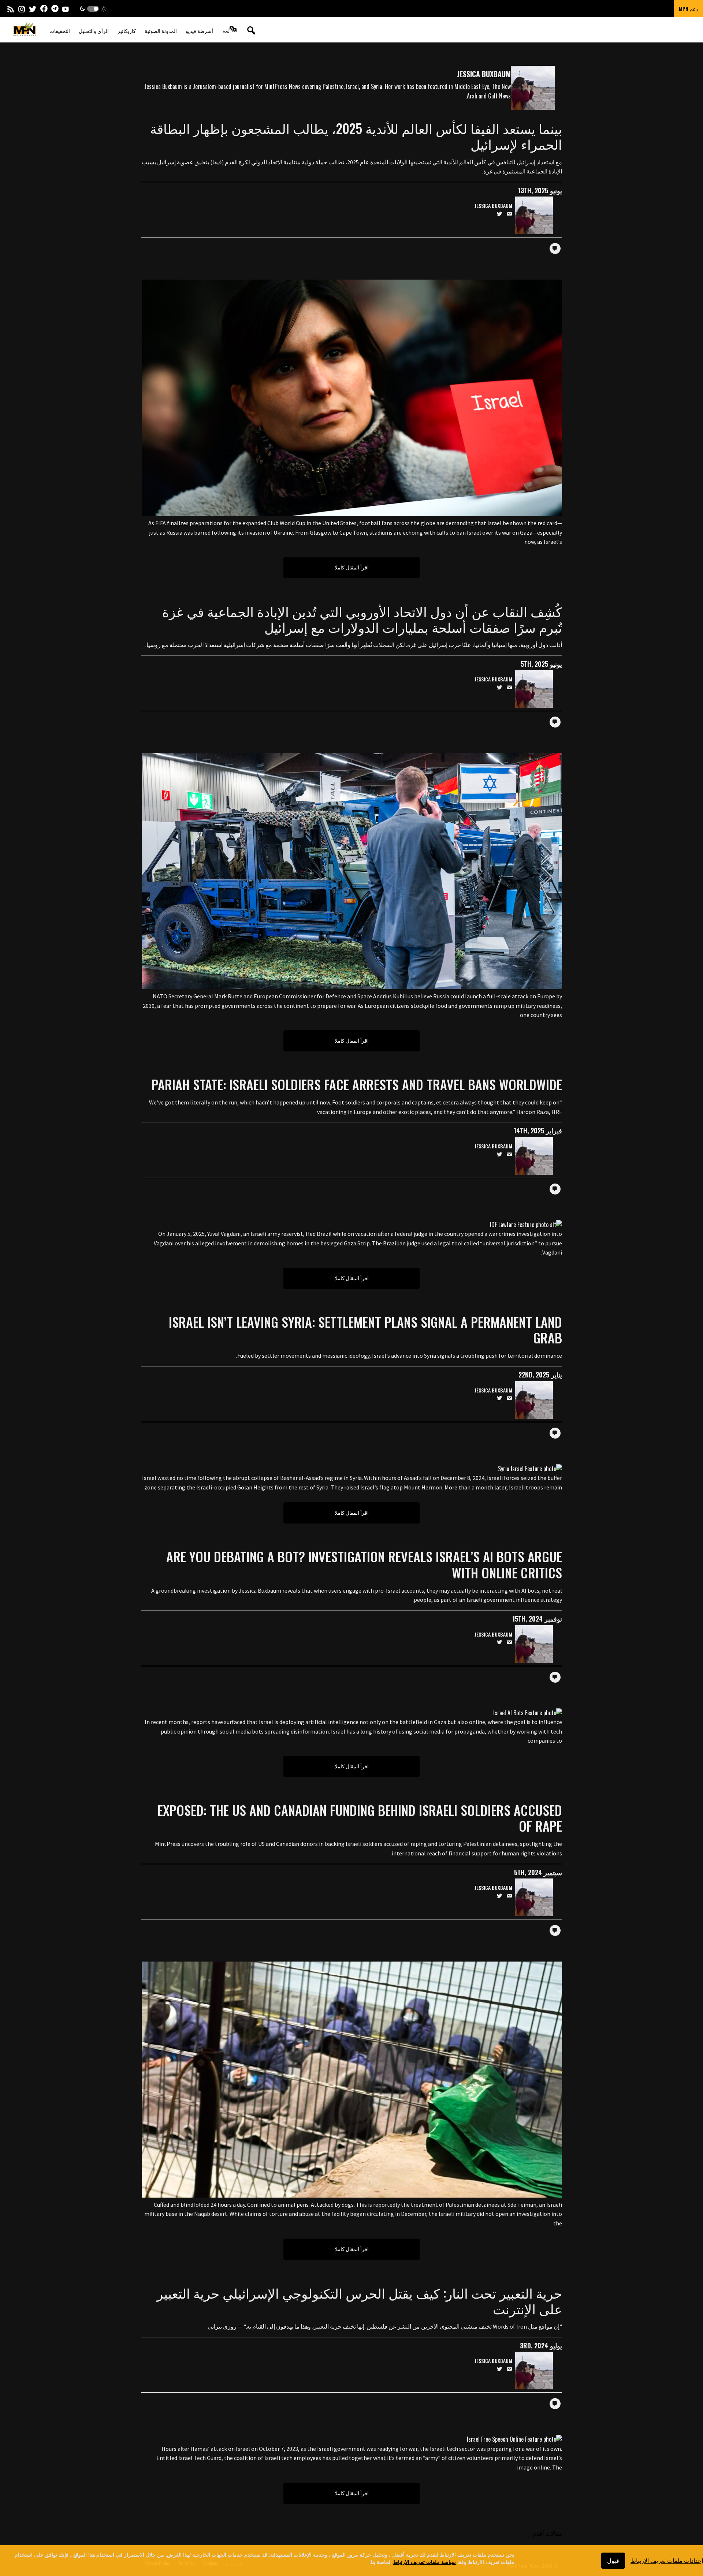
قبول (613, 2560)
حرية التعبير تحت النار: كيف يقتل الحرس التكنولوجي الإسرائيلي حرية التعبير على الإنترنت (359, 2300)
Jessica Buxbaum (493, 206)
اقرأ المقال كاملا (352, 567)
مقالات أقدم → (544, 2533)
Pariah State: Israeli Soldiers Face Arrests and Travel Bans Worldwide (357, 1084)
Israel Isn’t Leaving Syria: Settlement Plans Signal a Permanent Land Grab (365, 1330)
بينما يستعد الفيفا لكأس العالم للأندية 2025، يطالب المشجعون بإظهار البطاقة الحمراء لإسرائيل (356, 136)
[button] (93, 9)
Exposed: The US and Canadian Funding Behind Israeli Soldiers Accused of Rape (360, 1818)
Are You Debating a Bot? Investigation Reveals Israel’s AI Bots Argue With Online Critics (364, 1564)
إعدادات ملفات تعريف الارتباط (667, 2560)
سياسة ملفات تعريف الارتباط (425, 2561)
